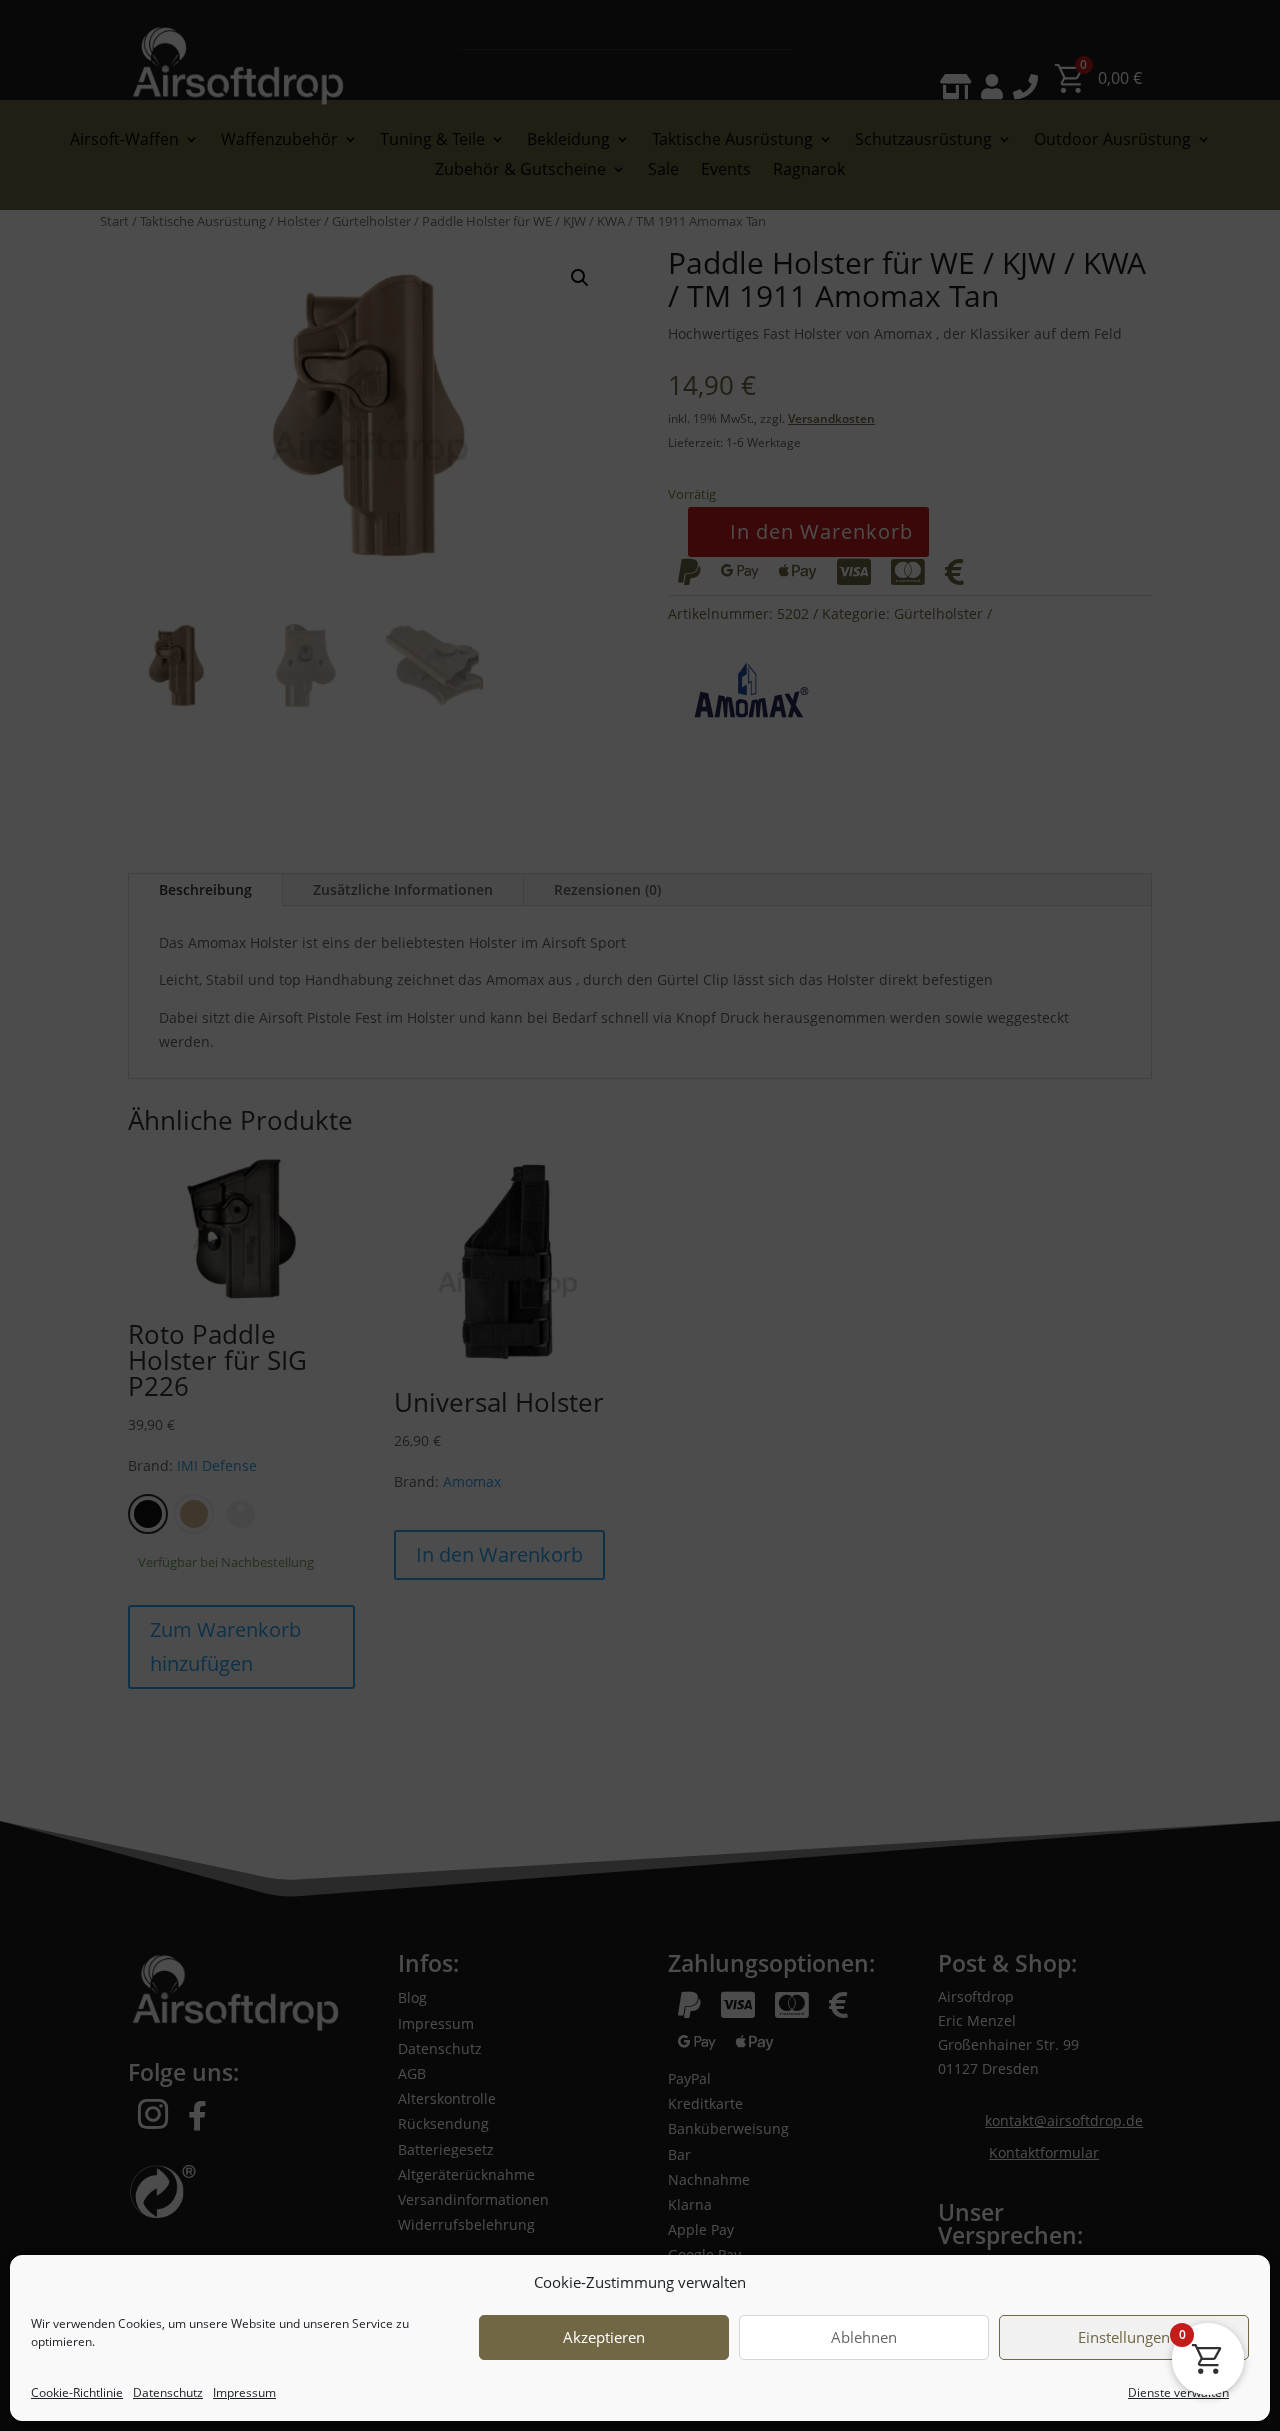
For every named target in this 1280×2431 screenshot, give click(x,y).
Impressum (244, 2392)
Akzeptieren (604, 2338)
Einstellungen (1124, 2338)
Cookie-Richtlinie (77, 2392)
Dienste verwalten (1178, 2392)
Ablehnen (864, 2338)
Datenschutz (168, 2392)
